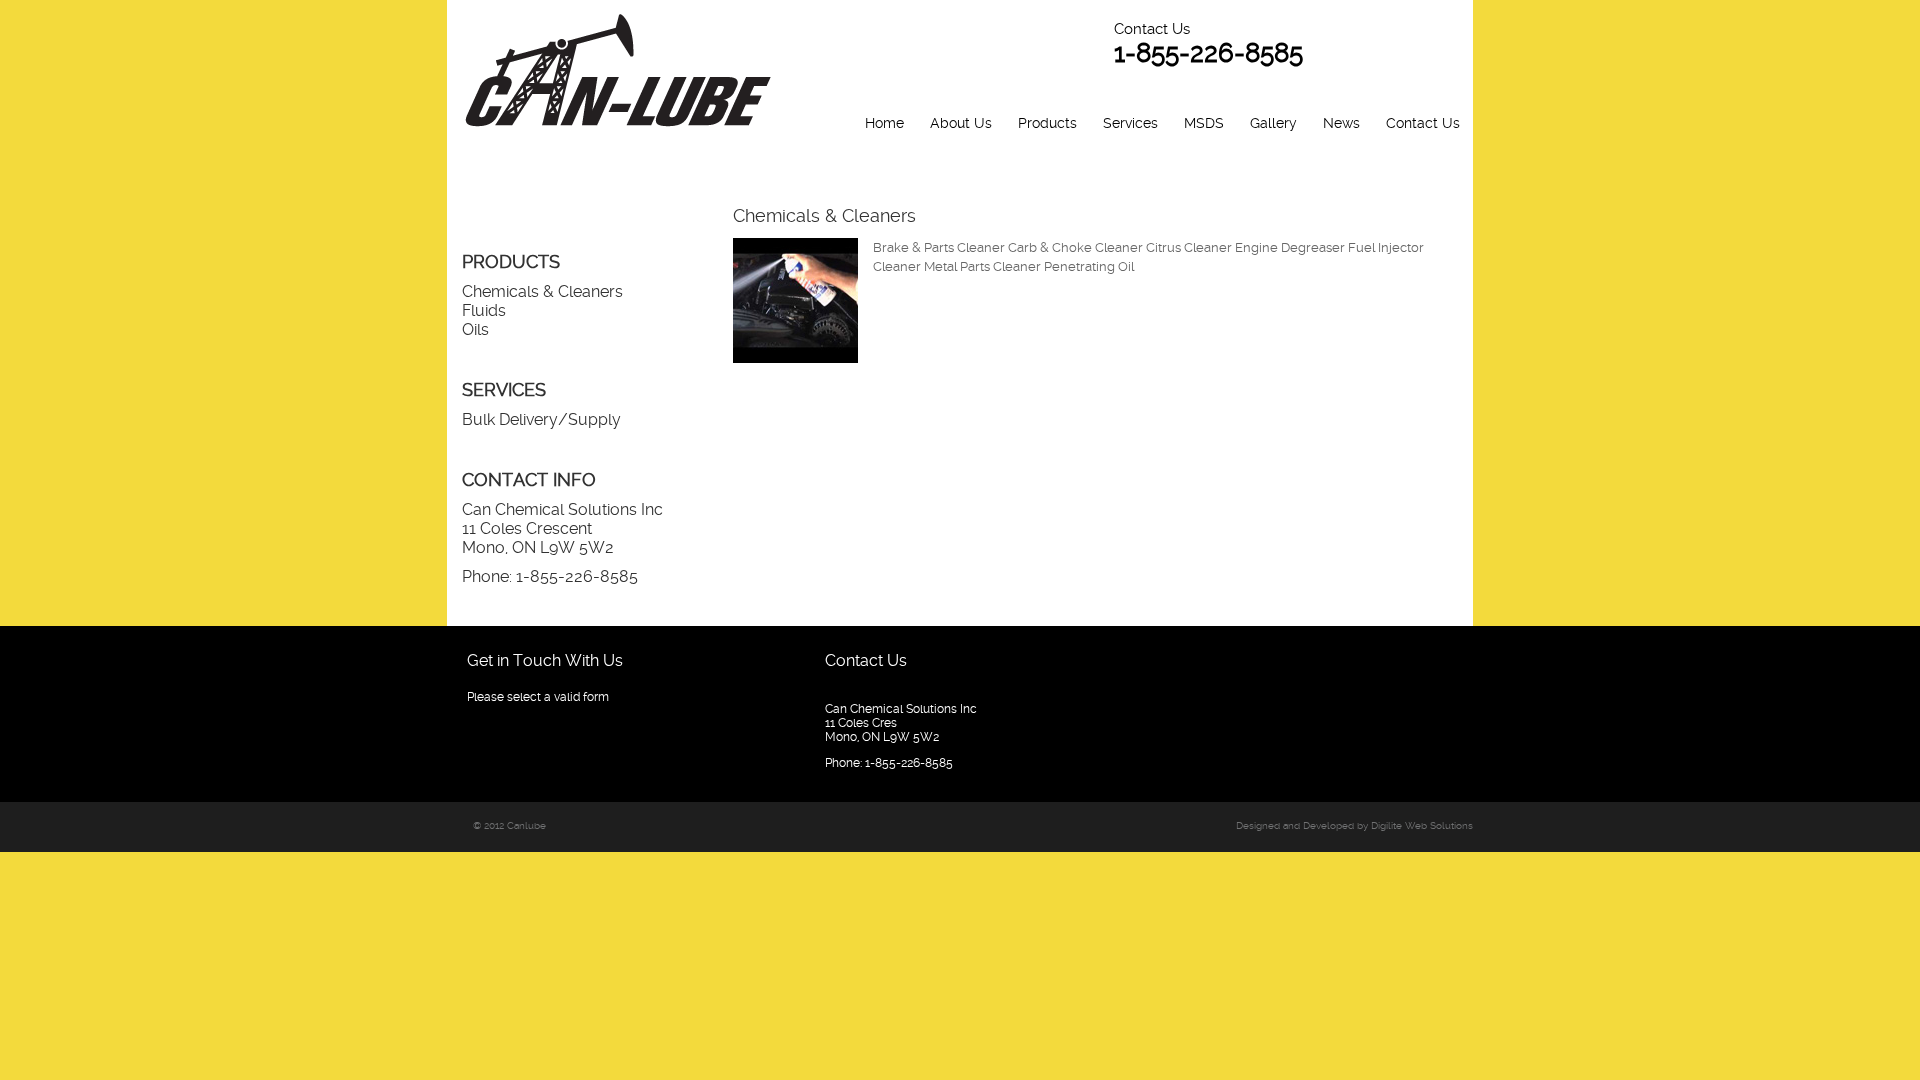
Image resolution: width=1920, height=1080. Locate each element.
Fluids (484, 310)
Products (1047, 123)
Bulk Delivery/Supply (541, 419)
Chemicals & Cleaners (542, 291)
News (1341, 123)
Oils (475, 329)
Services (1130, 123)
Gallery (1273, 123)
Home (884, 123)
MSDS (1204, 123)
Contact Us (1423, 123)
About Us (961, 123)
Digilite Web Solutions (1422, 825)
